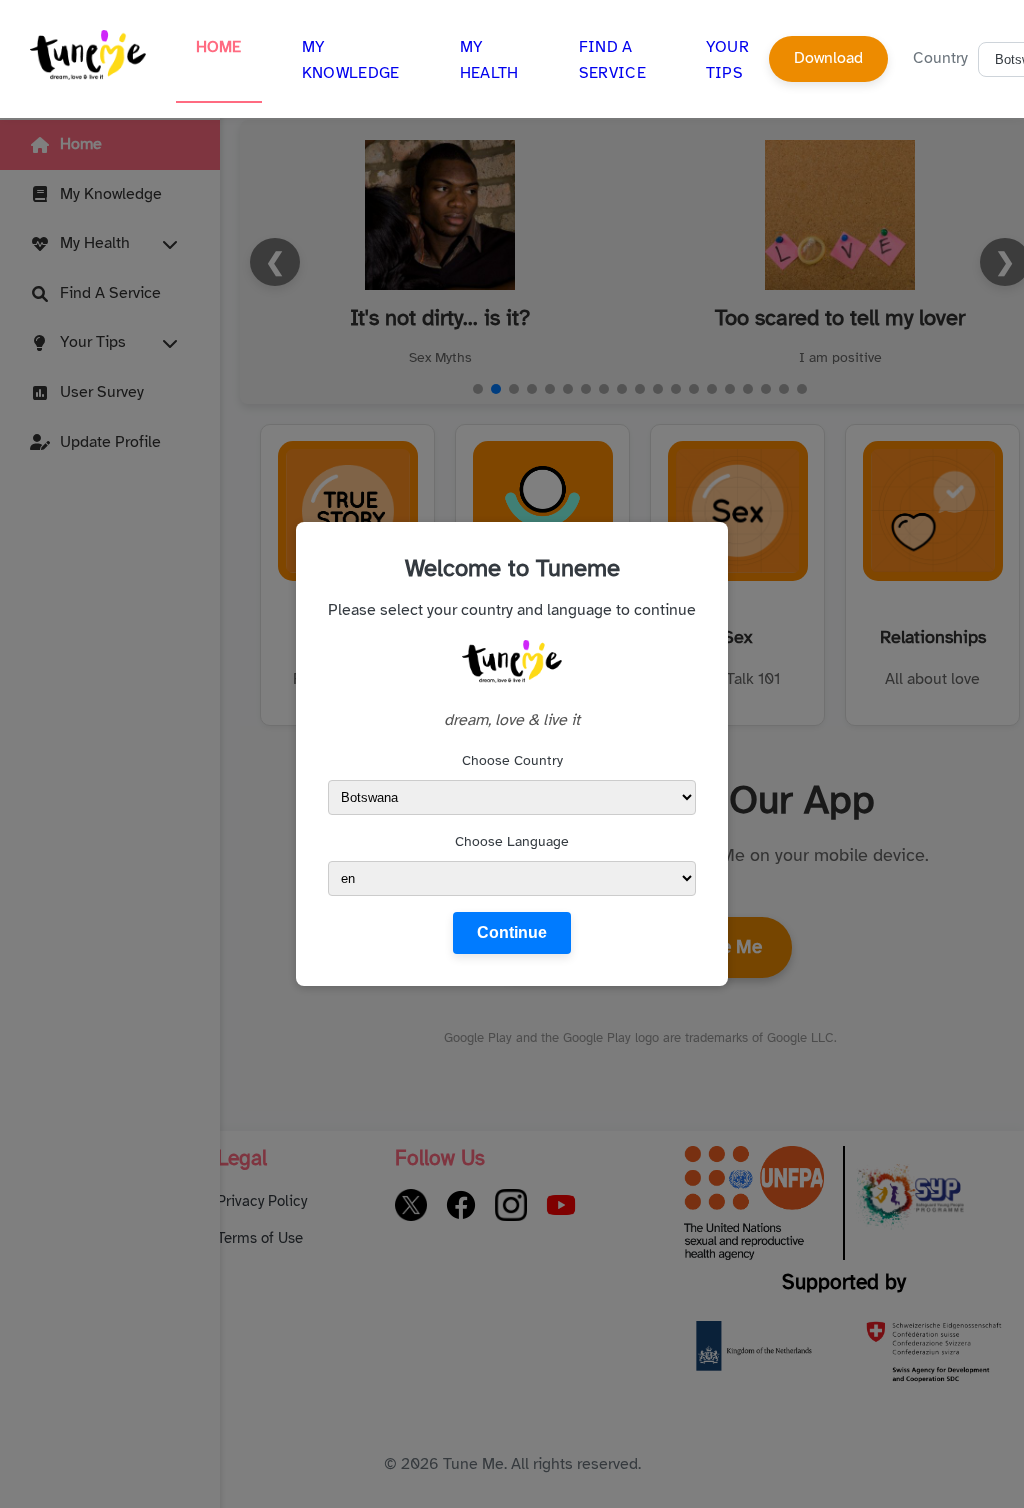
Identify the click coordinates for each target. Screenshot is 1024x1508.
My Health (489, 60)
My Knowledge (351, 60)
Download (828, 58)
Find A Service (612, 60)
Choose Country (512, 760)
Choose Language (512, 841)
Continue (512, 932)
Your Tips (727, 60)
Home (219, 47)
